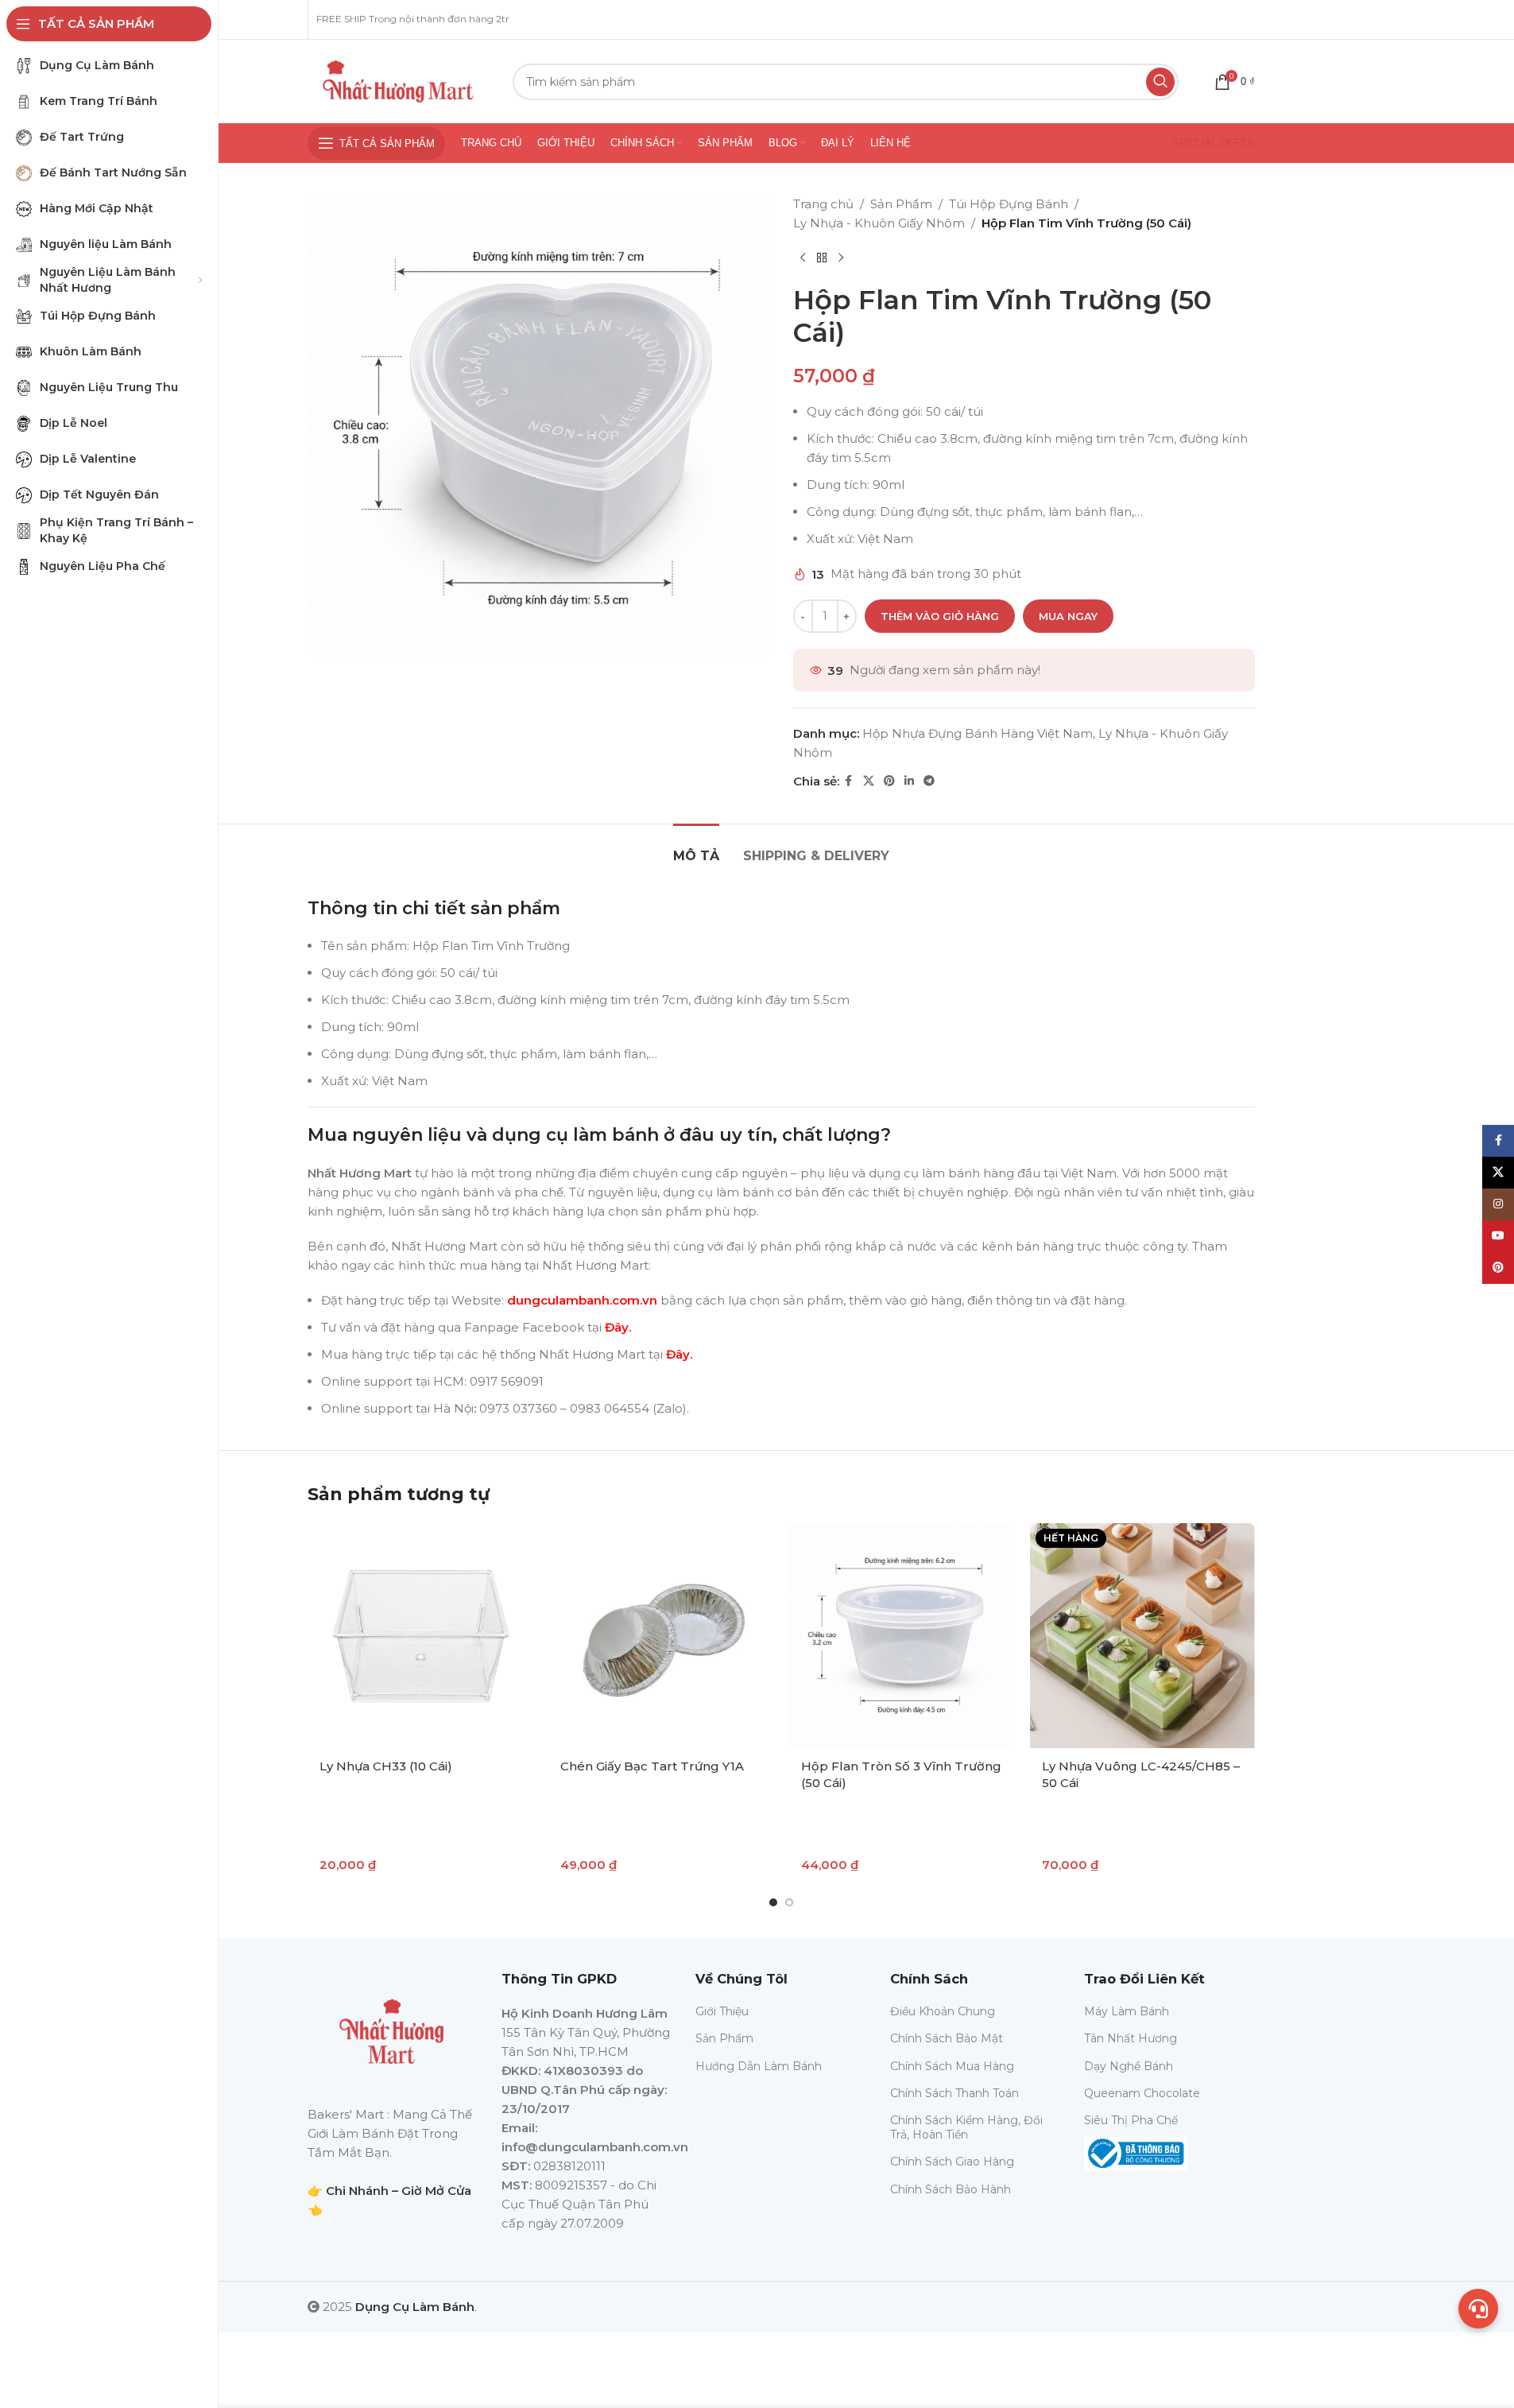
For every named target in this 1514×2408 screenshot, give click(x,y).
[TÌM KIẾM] (1160, 82)
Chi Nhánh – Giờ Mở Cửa (399, 2191)
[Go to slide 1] (773, 1902)
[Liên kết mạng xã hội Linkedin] (909, 781)
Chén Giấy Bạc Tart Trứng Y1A (652, 1766)
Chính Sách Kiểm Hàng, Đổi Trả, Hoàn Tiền (966, 2127)
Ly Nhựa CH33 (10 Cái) (386, 1766)
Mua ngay (1068, 616)
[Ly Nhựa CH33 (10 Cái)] (420, 1636)
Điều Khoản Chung (943, 2011)
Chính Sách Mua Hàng (952, 2066)
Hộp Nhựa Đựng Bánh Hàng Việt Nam (978, 733)
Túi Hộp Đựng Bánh (1009, 204)
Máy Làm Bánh (1127, 2011)
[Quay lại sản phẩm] (822, 258)
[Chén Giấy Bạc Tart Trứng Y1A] (661, 1636)
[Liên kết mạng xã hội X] (869, 781)
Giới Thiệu (722, 2011)
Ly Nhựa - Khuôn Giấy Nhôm (879, 223)
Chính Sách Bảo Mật (947, 2038)
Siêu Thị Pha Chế (1131, 2120)
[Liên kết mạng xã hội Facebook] (849, 781)
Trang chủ (823, 204)
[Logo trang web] (398, 80)
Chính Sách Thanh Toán (954, 2093)
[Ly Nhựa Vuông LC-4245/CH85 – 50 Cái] (1142, 1636)
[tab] (696, 848)
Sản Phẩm (901, 204)
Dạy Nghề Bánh (1129, 2066)
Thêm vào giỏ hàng (940, 616)
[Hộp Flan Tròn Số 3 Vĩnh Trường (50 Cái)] (902, 1636)
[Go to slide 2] (789, 1902)
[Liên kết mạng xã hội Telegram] (929, 781)
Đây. (618, 1327)
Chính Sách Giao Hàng (952, 2162)
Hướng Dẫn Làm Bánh (759, 2066)
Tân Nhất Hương (1131, 2038)
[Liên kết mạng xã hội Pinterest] (889, 781)
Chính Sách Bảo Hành (951, 2189)
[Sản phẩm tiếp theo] (841, 258)
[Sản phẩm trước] (803, 258)
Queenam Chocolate (1142, 2093)
